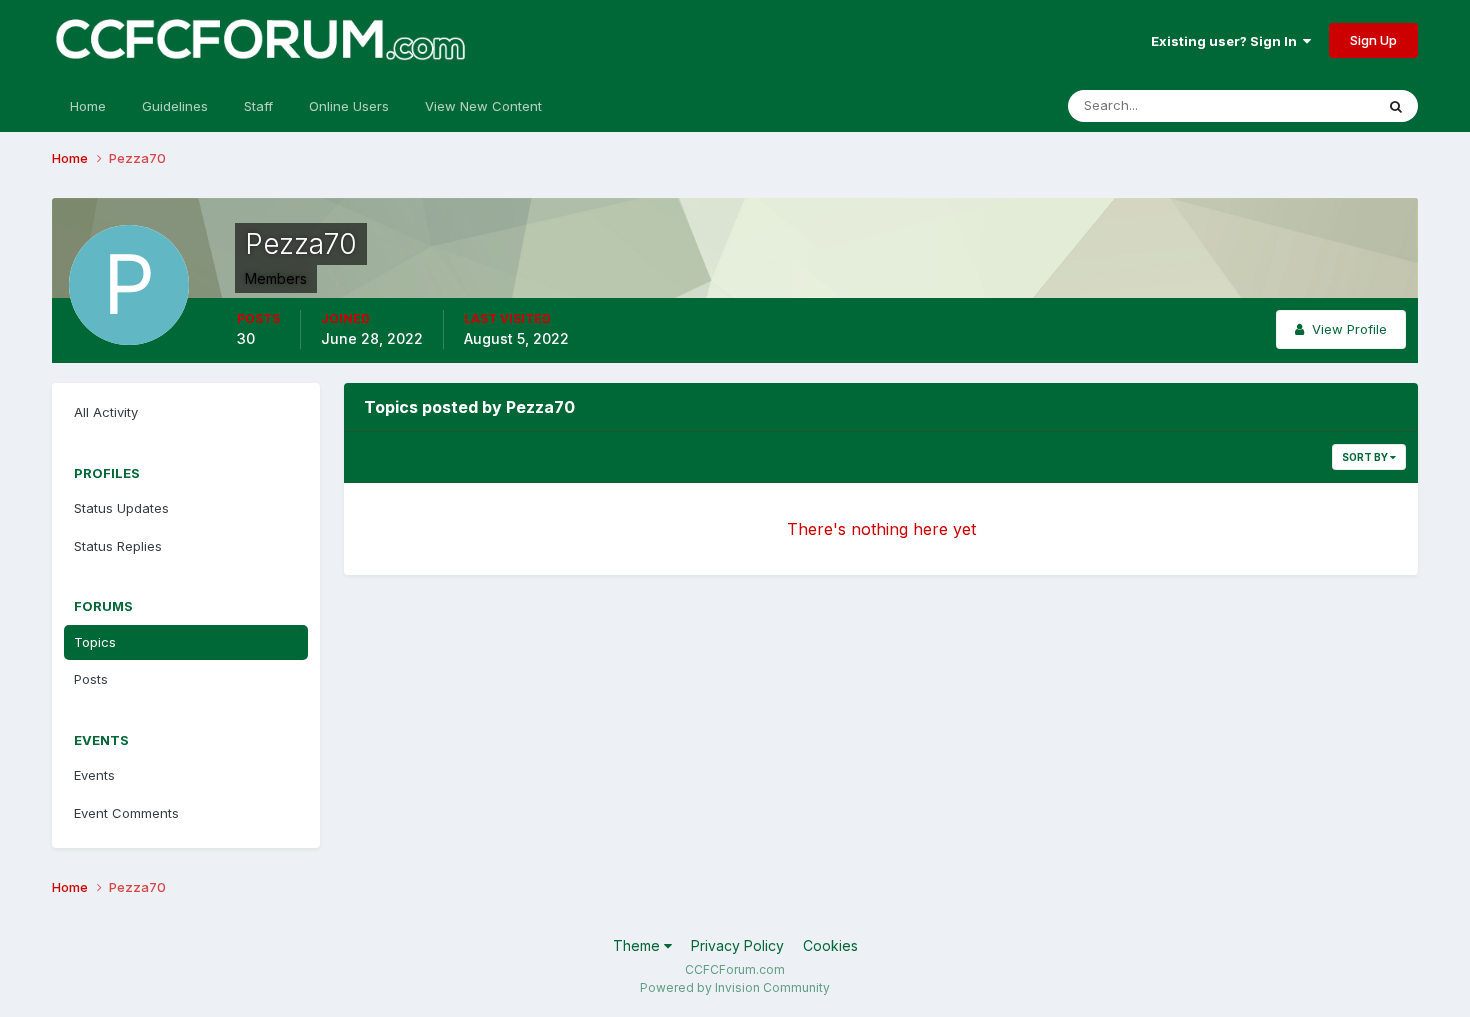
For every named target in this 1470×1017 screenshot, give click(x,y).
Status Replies (118, 546)
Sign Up (1373, 40)
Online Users (349, 106)
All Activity (106, 412)
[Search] (1396, 106)
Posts (91, 679)
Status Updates (1301, 105)
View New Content (483, 106)
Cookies (830, 945)
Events (94, 775)
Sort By (1366, 457)
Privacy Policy (737, 945)
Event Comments (126, 813)
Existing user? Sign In (1227, 41)
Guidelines (175, 106)
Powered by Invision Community (735, 987)
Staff (258, 106)
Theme (638, 945)
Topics (95, 642)
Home (88, 106)
